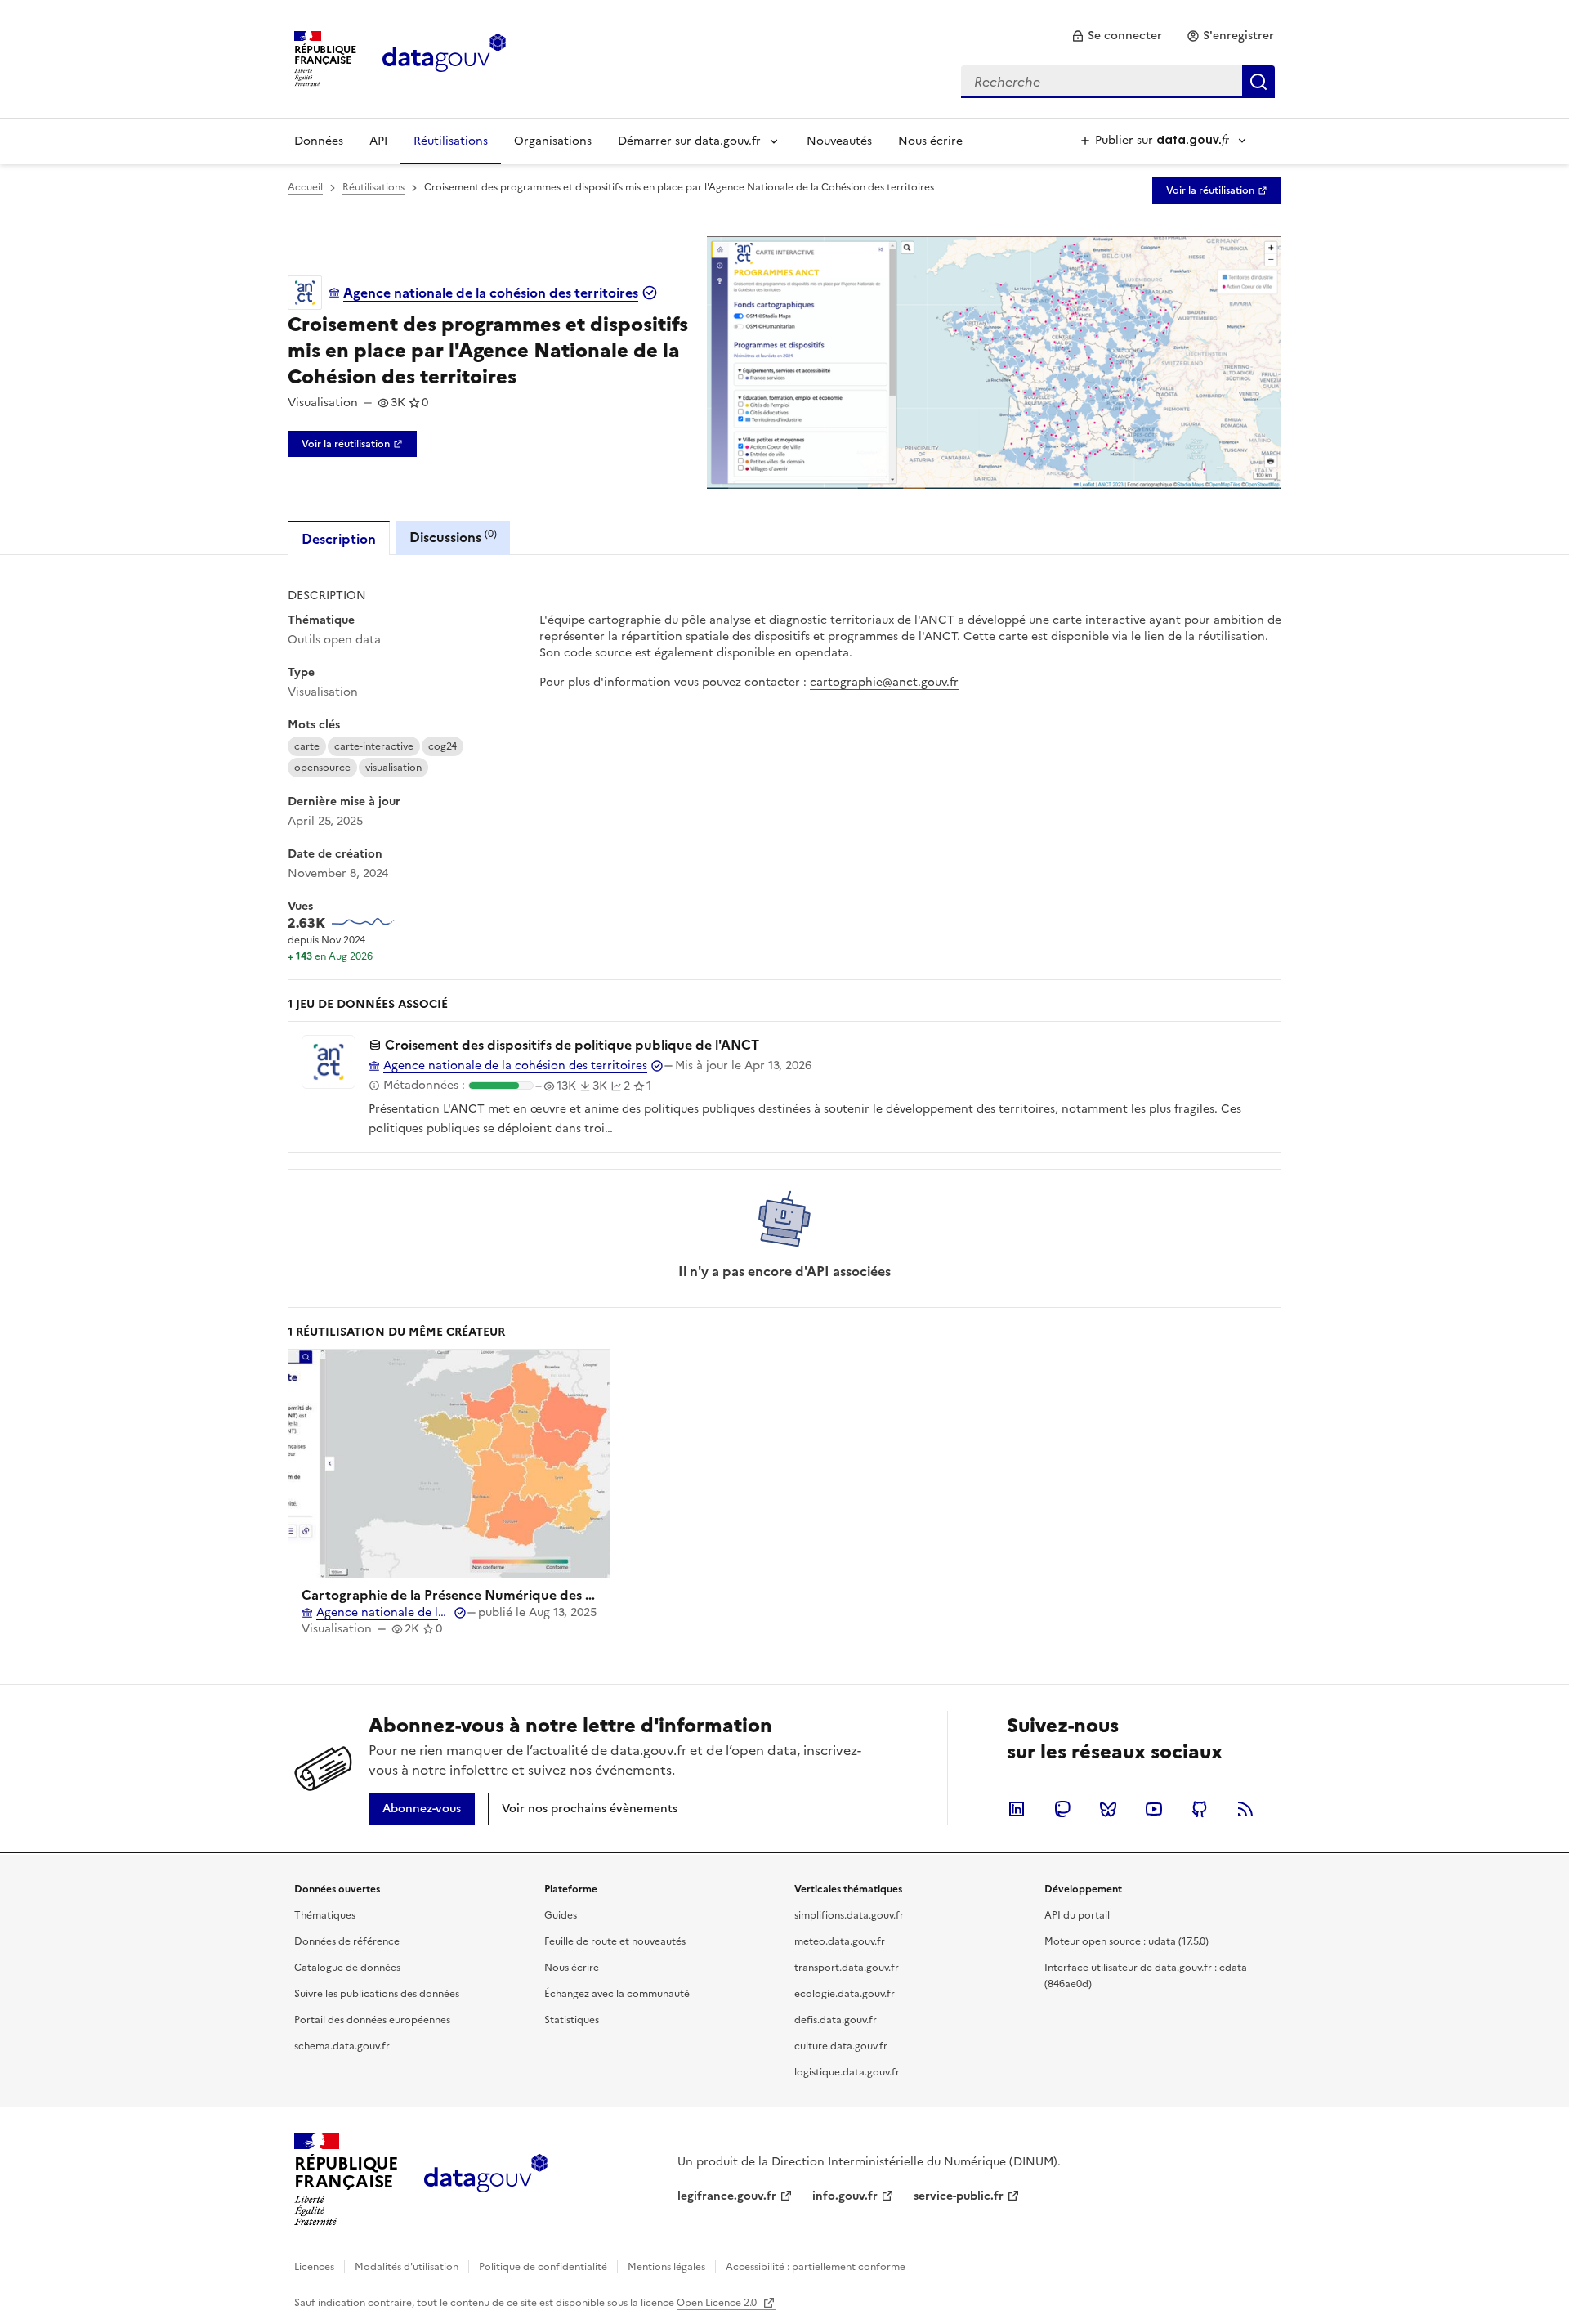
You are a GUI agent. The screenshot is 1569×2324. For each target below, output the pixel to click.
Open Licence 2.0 (718, 2303)
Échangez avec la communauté (617, 1994)
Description (339, 539)
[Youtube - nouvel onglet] (1154, 1809)
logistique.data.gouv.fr (847, 2072)
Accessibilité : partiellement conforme (816, 2267)
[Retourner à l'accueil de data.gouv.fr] (444, 57)
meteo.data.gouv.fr (840, 1941)
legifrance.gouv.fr (727, 2196)
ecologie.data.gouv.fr (845, 1994)
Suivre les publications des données (377, 1994)
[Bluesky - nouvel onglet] (1108, 1809)
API (378, 141)
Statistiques (572, 2020)
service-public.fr (959, 2196)
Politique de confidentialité (543, 2267)
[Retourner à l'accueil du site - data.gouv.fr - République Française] (486, 2179)
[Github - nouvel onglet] (1200, 1809)
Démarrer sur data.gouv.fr (689, 141)
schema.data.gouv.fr (342, 2046)
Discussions (453, 537)
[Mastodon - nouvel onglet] (1062, 1809)
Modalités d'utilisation (407, 2267)
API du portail (1077, 1915)
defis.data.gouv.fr (836, 2020)
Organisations (553, 141)
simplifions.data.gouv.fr (849, 1915)
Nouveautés (839, 141)
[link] (1117, 36)
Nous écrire (930, 141)
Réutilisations (451, 141)
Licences (314, 2267)
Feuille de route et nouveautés (615, 1941)
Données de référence (347, 1941)
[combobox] (1118, 82)
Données (319, 141)
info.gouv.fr (845, 2196)
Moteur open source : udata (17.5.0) (1126, 1941)
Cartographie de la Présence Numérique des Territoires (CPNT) (501, 1595)
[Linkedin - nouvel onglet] (1017, 1809)
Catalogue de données (347, 1968)
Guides (561, 1915)
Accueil (305, 187)
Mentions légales (666, 2267)
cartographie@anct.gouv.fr (884, 682)
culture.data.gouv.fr (841, 2046)
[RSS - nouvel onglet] (1245, 1809)
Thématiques (325, 1915)
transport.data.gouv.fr (847, 1968)
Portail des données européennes (372, 2020)
